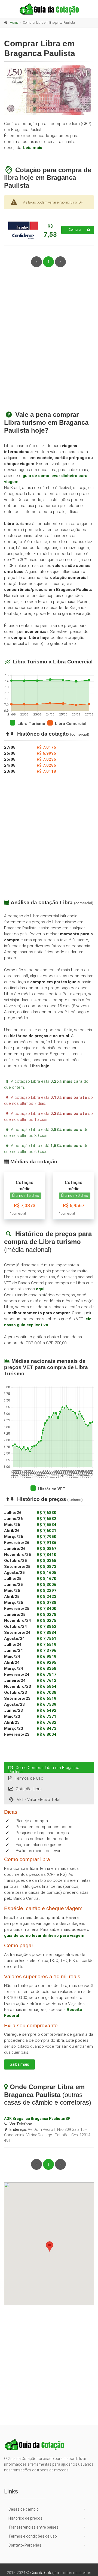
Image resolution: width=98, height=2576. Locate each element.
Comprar (75, 230)
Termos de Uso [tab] (29, 1778)
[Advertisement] (49, 345)
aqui (40, 1289)
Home (14, 23)
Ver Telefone (21, 2124)
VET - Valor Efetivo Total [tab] (39, 1800)
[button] (50, 2246)
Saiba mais (19, 2064)
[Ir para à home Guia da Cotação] (49, 9)
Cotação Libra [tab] (29, 1789)
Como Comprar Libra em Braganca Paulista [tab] (44, 1769)
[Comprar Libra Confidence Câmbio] (23, 230)
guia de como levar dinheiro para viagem (44, 1935)
